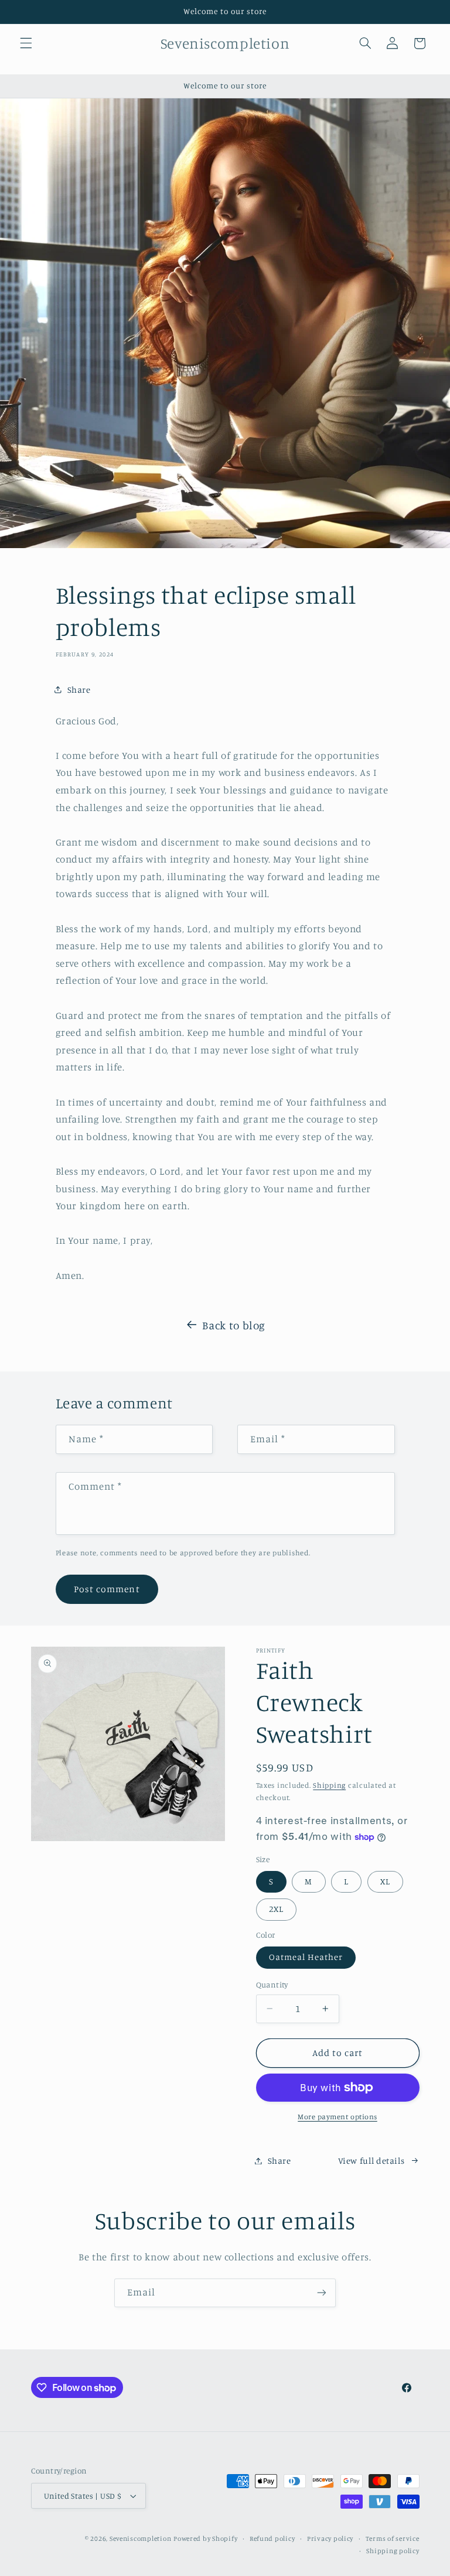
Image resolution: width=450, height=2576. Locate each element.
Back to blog (234, 1325)
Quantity (272, 1985)
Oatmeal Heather (306, 1957)
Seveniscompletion (141, 2539)
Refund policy (272, 2539)
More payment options (337, 2117)
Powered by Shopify (205, 2539)
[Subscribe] (322, 2293)
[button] (26, 43)
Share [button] (79, 690)
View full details (371, 2161)
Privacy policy (330, 2539)
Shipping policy (393, 2551)
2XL (276, 1909)
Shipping (329, 1785)
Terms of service (393, 2539)
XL (385, 1881)
